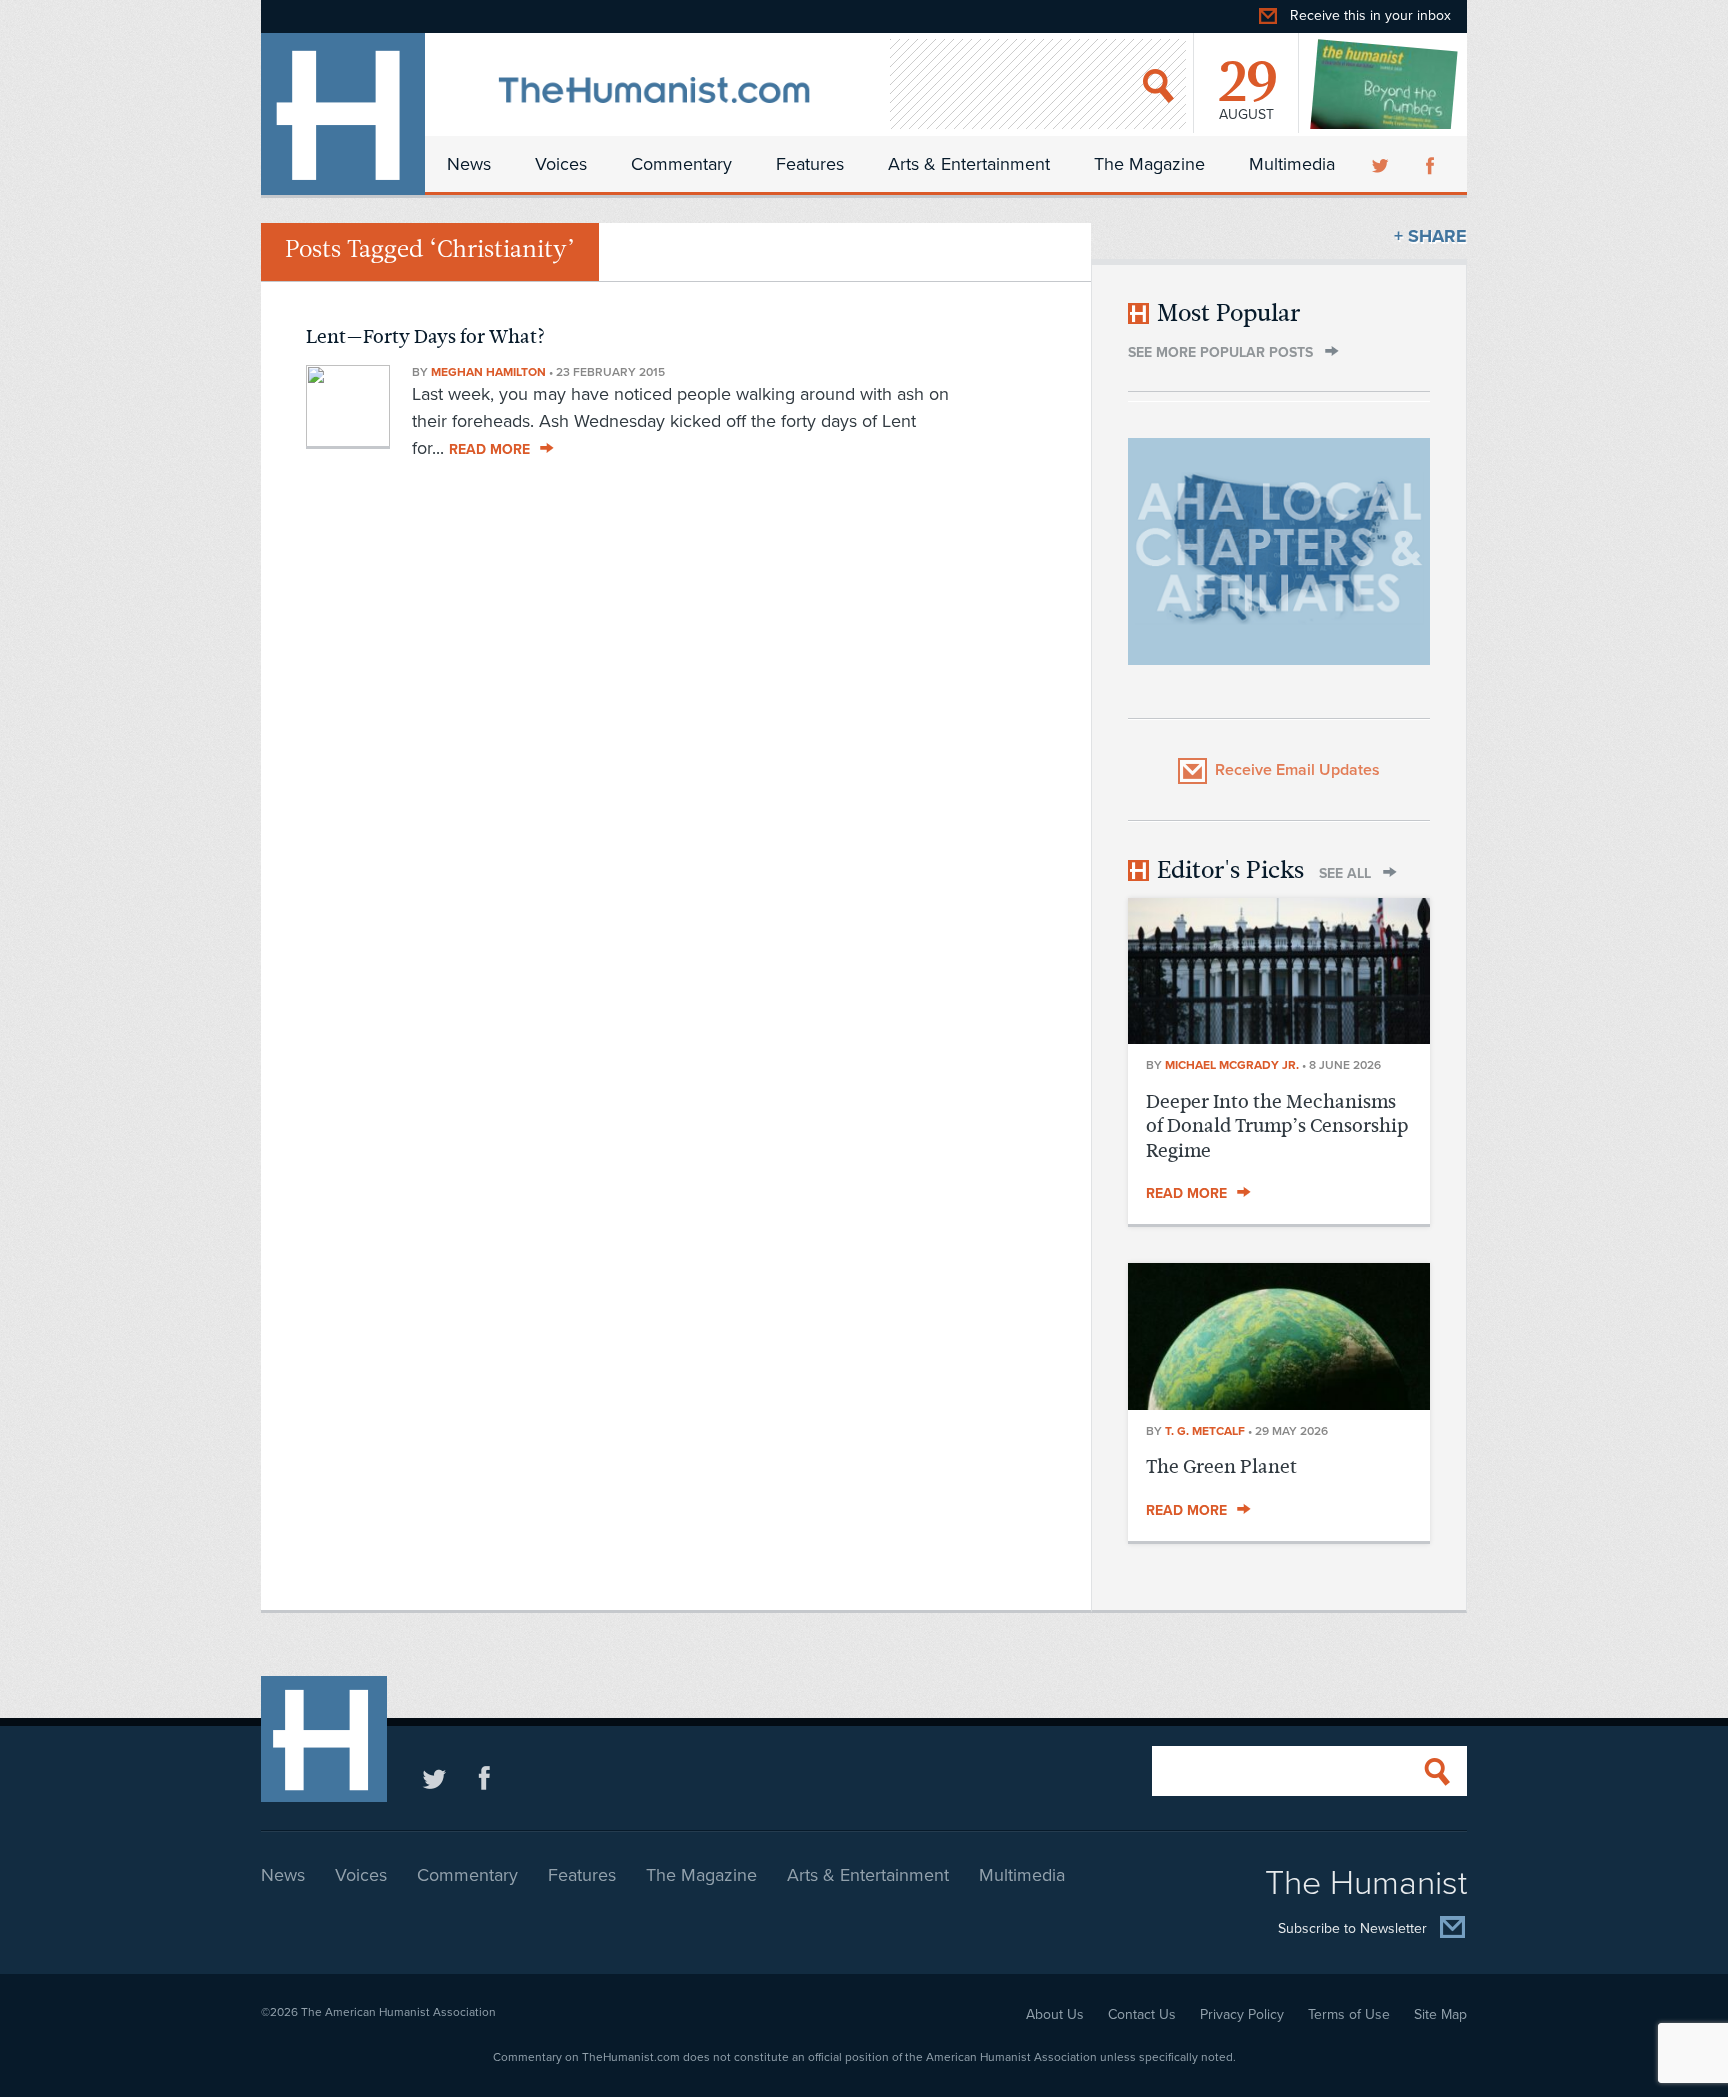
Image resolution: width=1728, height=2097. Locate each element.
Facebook (1432, 164)
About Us (1055, 2014)
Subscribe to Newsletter (1352, 1928)
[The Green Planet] (1279, 1404)
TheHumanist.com (343, 114)
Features (810, 164)
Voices (561, 164)
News (469, 164)
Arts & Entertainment (969, 164)
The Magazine (1149, 164)
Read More (489, 449)
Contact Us (1142, 2014)
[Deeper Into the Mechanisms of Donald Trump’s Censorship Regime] (1279, 1038)
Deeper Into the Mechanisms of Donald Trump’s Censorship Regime (1277, 1126)
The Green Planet (1221, 1466)
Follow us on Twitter (434, 1777)
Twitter (1382, 164)
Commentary (681, 164)
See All (1345, 873)
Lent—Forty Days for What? (426, 336)
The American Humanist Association (398, 2012)
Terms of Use (1349, 2014)
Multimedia (1292, 164)
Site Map (1440, 2014)
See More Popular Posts (1220, 352)
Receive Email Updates (1297, 770)
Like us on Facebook (484, 1777)
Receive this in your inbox (1370, 15)
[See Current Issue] (1385, 84)
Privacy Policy (1242, 2014)
